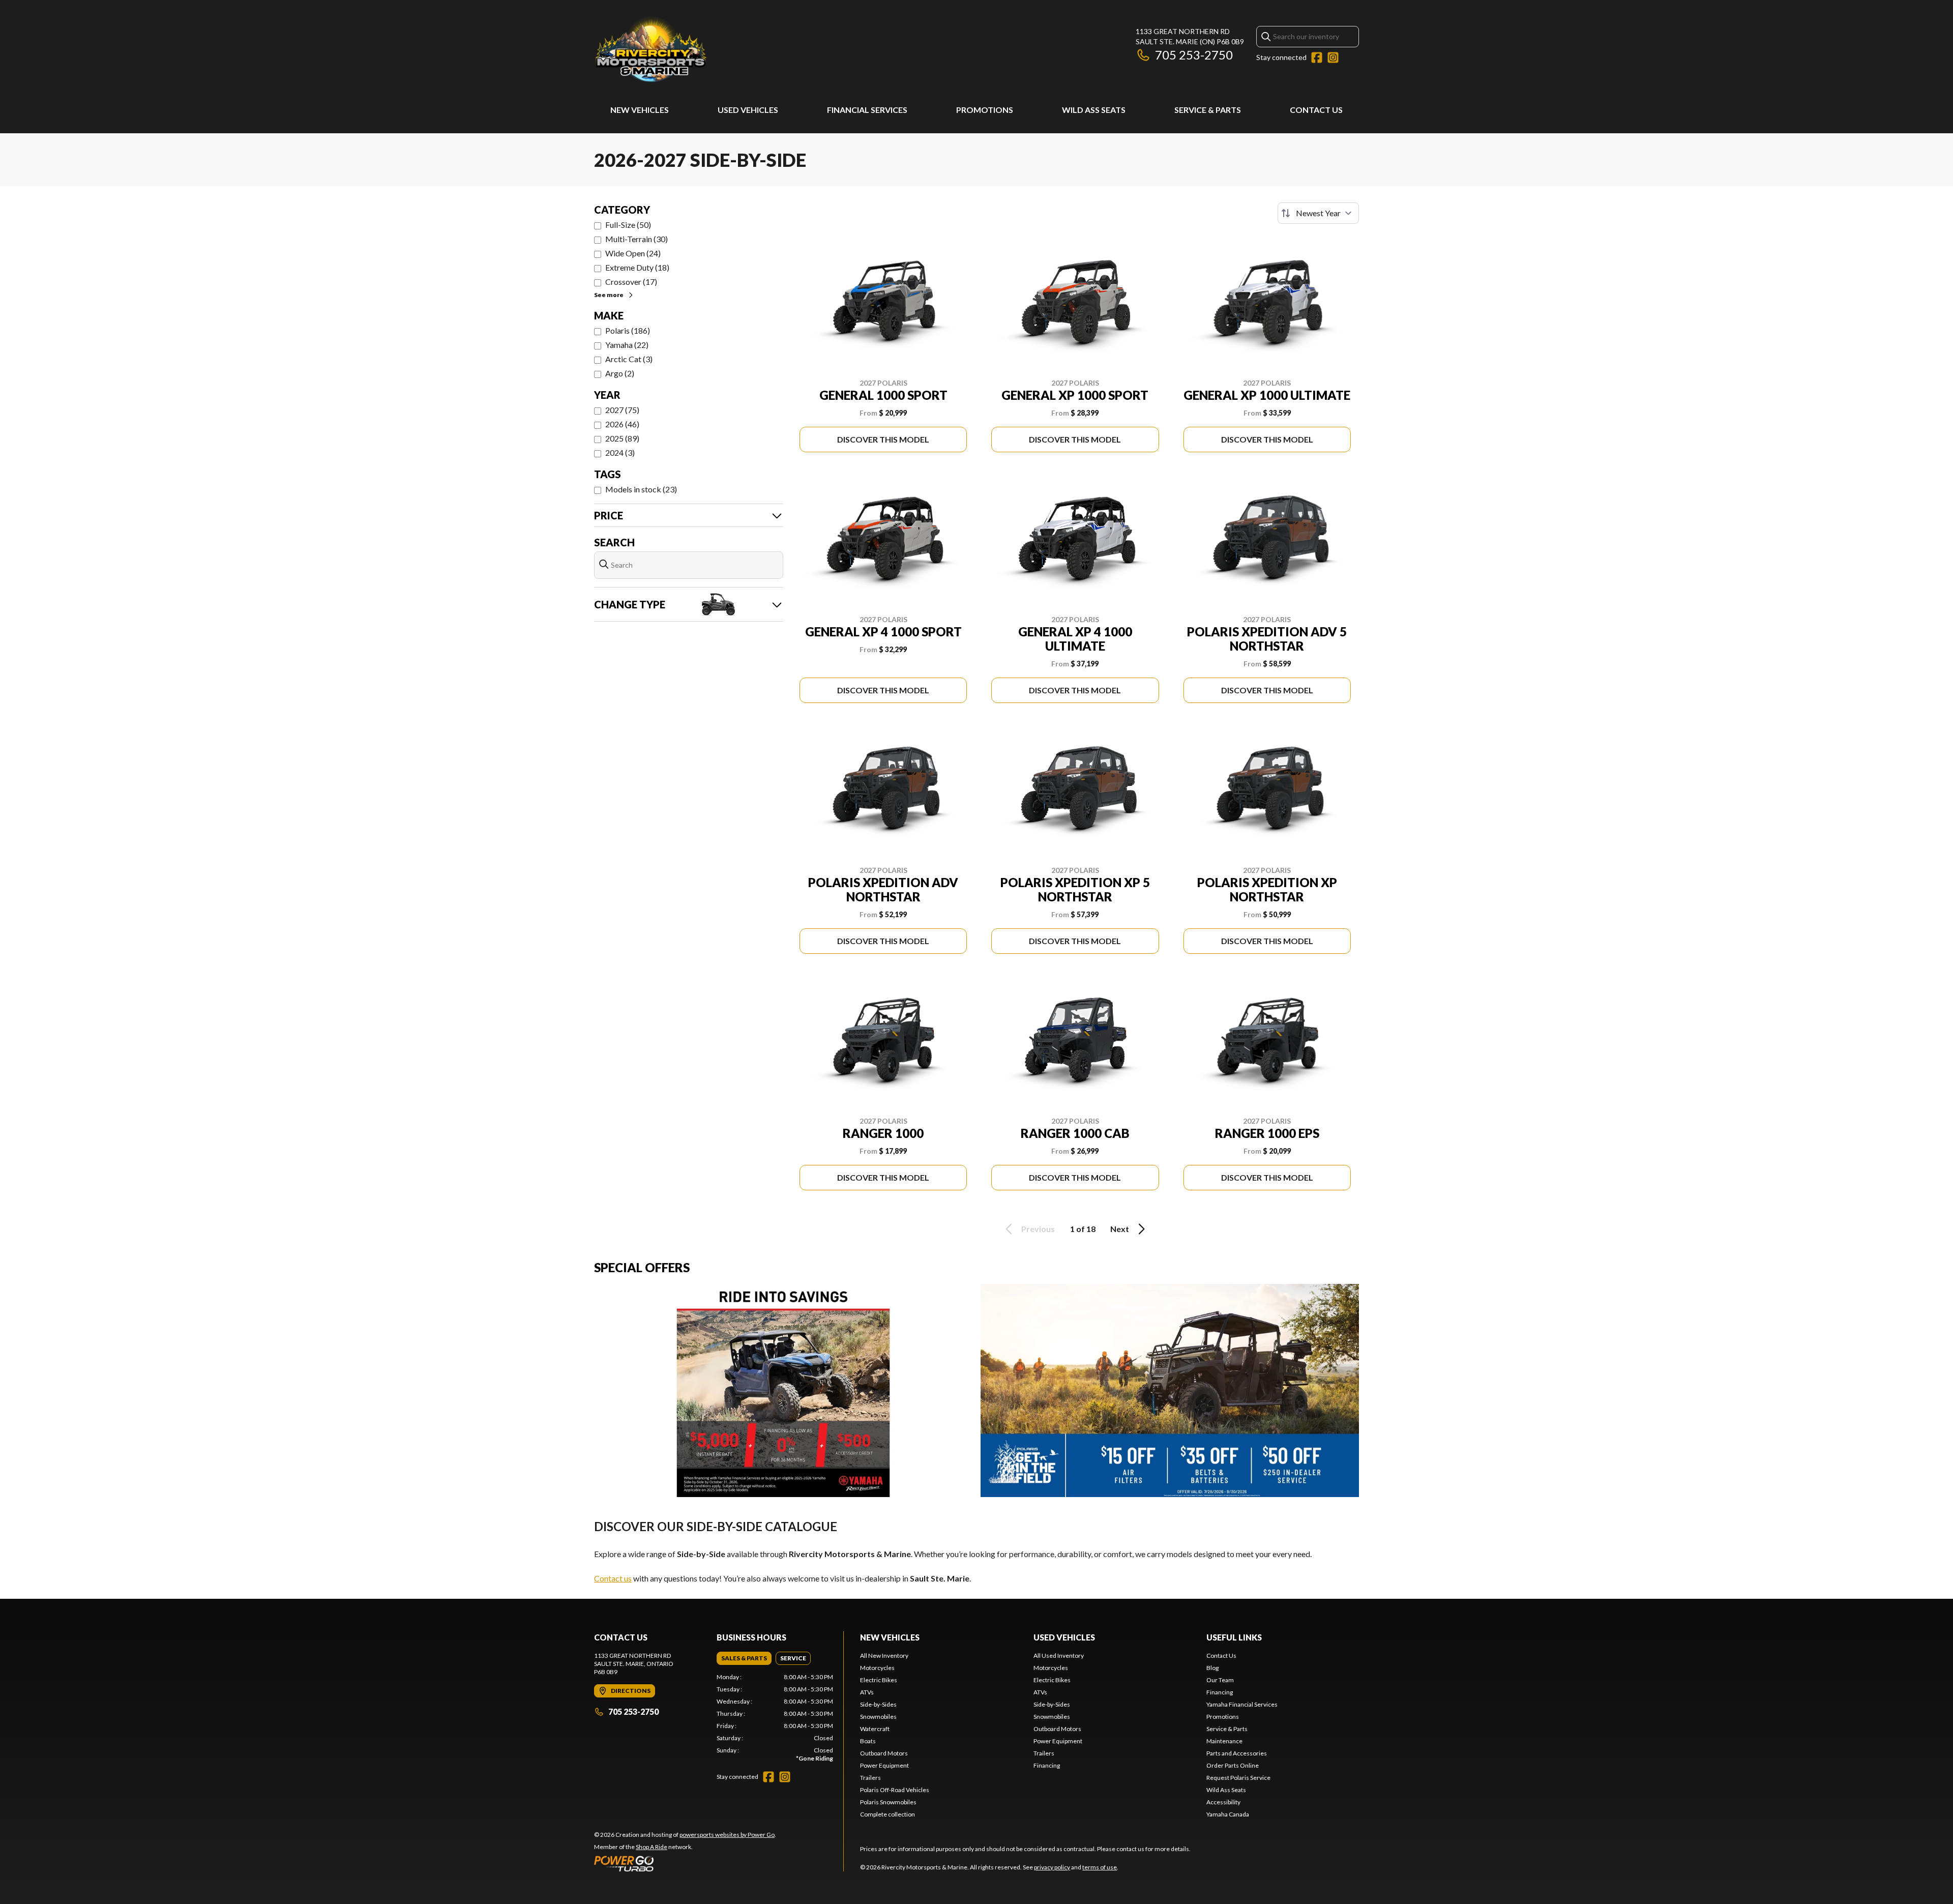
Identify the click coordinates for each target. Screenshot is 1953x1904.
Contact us (613, 1578)
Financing (1047, 1765)
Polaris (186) (628, 330)
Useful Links (1234, 1637)
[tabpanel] (775, 1718)
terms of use (1100, 1867)
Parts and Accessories (1237, 1753)
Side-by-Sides (878, 1704)
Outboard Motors (884, 1753)
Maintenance (1224, 1741)
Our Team (1220, 1680)
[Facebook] (1317, 57)
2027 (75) (622, 410)
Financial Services (867, 110)
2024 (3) (620, 452)
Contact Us (1316, 110)
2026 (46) (622, 424)
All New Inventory (884, 1656)
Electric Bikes (879, 1680)
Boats (868, 1741)
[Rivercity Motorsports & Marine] (721, 49)
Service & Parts (1208, 110)
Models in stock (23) (641, 489)
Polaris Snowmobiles (888, 1802)
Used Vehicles (748, 110)
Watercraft (875, 1729)
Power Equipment (884, 1765)
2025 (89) (622, 438)
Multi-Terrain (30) (637, 239)
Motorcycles (877, 1668)
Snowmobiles (878, 1717)
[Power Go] (685, 1863)
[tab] (744, 1658)
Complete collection (887, 1814)
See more (609, 295)
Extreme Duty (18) (637, 267)
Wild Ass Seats (1094, 110)
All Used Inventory (1059, 1656)
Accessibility (1223, 1802)
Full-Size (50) (628, 225)
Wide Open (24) (633, 253)
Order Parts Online (1233, 1765)
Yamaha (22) (627, 345)
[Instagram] (1333, 57)
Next (1120, 1229)
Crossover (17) (631, 282)
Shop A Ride (652, 1847)
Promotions (985, 110)
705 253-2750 (1194, 55)
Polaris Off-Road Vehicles (895, 1790)
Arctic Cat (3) (629, 359)
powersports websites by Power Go (727, 1835)
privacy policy (1052, 1867)
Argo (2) (620, 373)
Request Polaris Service (1238, 1778)
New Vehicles (640, 110)
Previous (1038, 1229)
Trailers (870, 1778)
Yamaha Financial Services (1242, 1704)
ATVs (867, 1692)
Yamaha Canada (1228, 1814)
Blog (1212, 1668)
